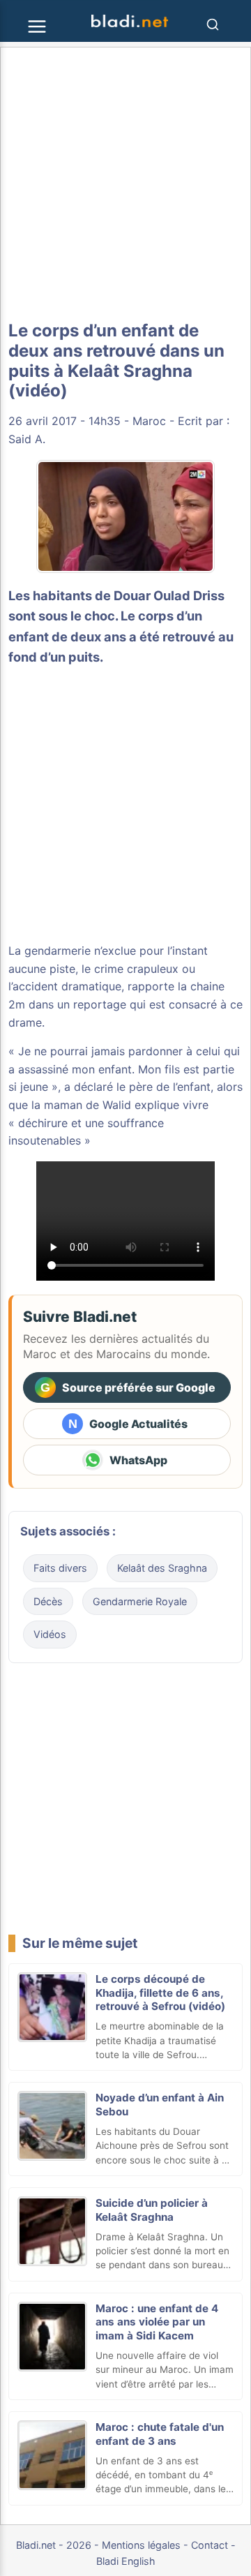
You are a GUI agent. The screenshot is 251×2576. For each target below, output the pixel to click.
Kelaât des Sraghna (162, 1568)
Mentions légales (141, 2545)
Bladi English (126, 2561)
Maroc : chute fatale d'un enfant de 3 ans (160, 2434)
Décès (48, 1601)
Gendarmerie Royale (140, 1601)
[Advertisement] (125, 184)
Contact (210, 2545)
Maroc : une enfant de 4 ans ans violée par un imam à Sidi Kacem (157, 2322)
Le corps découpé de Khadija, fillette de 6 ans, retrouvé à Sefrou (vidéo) (160, 1993)
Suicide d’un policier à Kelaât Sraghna (152, 2210)
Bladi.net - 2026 (54, 2545)
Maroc (149, 421)
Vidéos (50, 1634)
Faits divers (60, 1568)
